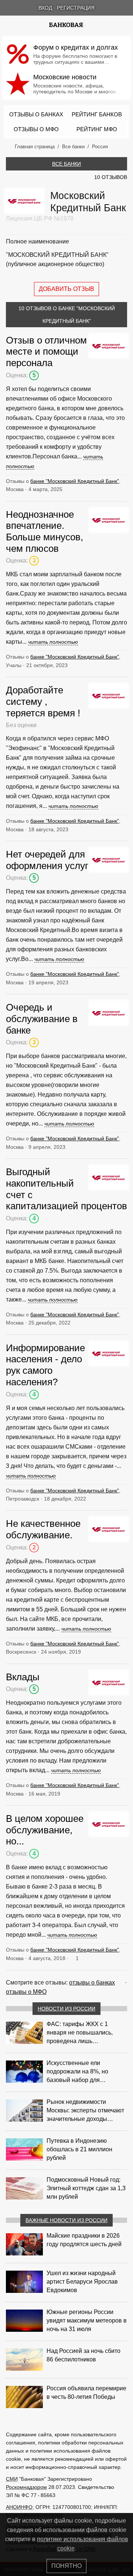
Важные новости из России (66, 2220)
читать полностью (53, 642)
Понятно (66, 2566)
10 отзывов (111, 177)
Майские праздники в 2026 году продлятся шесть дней (84, 2240)
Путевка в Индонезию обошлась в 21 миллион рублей (79, 2149)
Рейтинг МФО (97, 129)
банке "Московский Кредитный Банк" (75, 481)
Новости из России (66, 2009)
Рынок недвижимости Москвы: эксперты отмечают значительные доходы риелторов (85, 2111)
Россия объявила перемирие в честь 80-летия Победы (86, 2393)
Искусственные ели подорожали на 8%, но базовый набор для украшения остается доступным (77, 2072)
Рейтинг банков (97, 114)
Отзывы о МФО (36, 129)
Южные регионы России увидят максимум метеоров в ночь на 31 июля (87, 2320)
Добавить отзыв (66, 289)
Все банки (66, 164)
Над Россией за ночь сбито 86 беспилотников (83, 2355)
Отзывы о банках (36, 114)
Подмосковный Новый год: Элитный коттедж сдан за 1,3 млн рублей (86, 2188)
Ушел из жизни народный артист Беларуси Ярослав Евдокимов (82, 2282)
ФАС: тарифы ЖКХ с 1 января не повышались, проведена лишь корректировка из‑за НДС (81, 2033)
